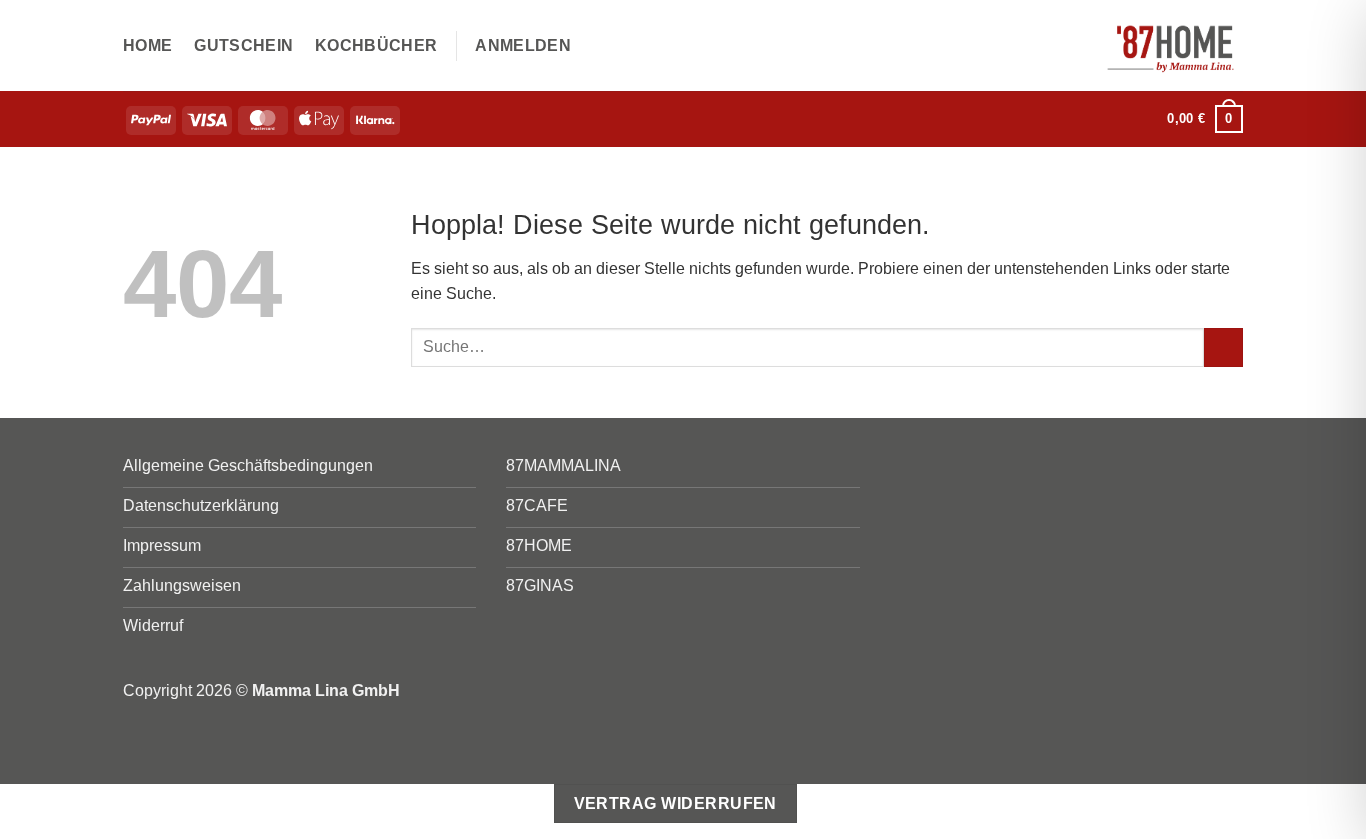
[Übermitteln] (1223, 347)
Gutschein (243, 45)
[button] (523, 46)
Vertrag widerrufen (675, 803)
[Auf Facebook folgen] (1114, 119)
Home (147, 45)
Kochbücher (376, 45)
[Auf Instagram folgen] (1140, 119)
